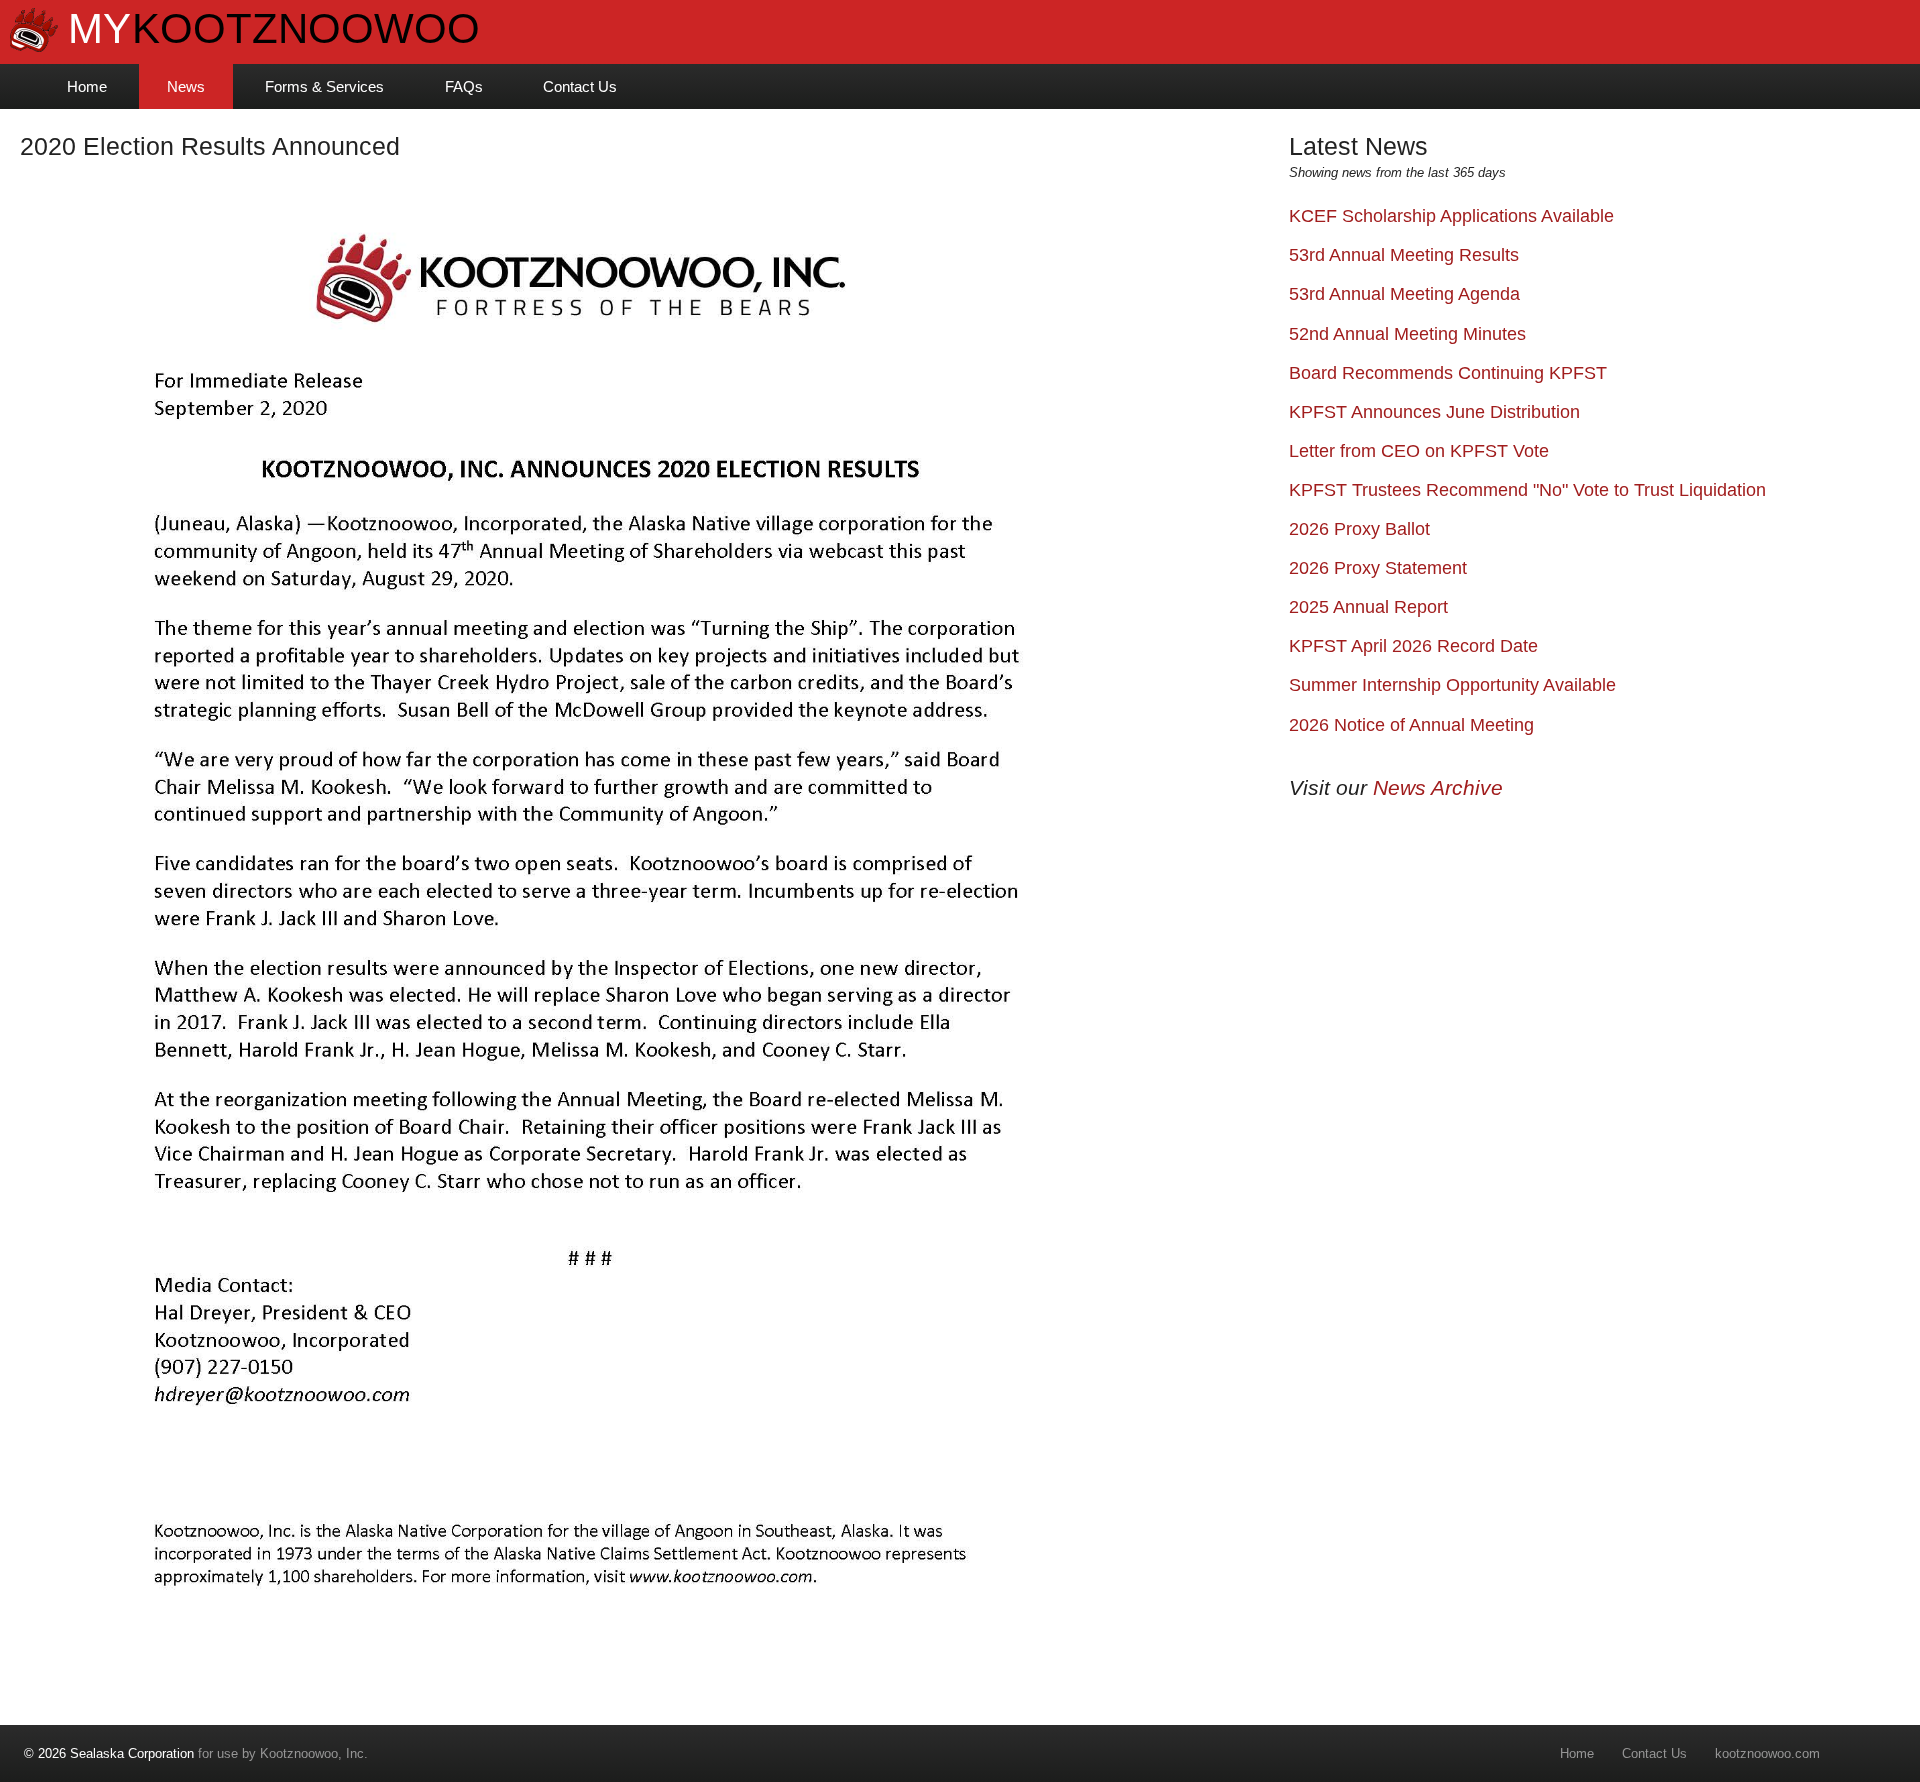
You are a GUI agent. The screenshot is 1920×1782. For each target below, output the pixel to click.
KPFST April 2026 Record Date (1413, 646)
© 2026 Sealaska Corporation (109, 1753)
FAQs (464, 86)
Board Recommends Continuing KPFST (1448, 373)
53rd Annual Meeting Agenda (1404, 294)
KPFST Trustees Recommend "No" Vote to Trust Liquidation (1527, 490)
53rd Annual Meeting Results (1404, 255)
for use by (142, 1753)
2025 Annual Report (1368, 607)
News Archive (1438, 787)
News (186, 86)
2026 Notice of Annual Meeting (1411, 725)
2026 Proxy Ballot (1359, 529)
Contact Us (580, 86)
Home (87, 86)
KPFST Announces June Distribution (1434, 412)
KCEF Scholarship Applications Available (1451, 216)
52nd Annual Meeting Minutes (1407, 334)
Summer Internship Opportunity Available (1452, 685)
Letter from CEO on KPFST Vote (1419, 451)
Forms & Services (324, 86)
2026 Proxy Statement (1378, 568)
